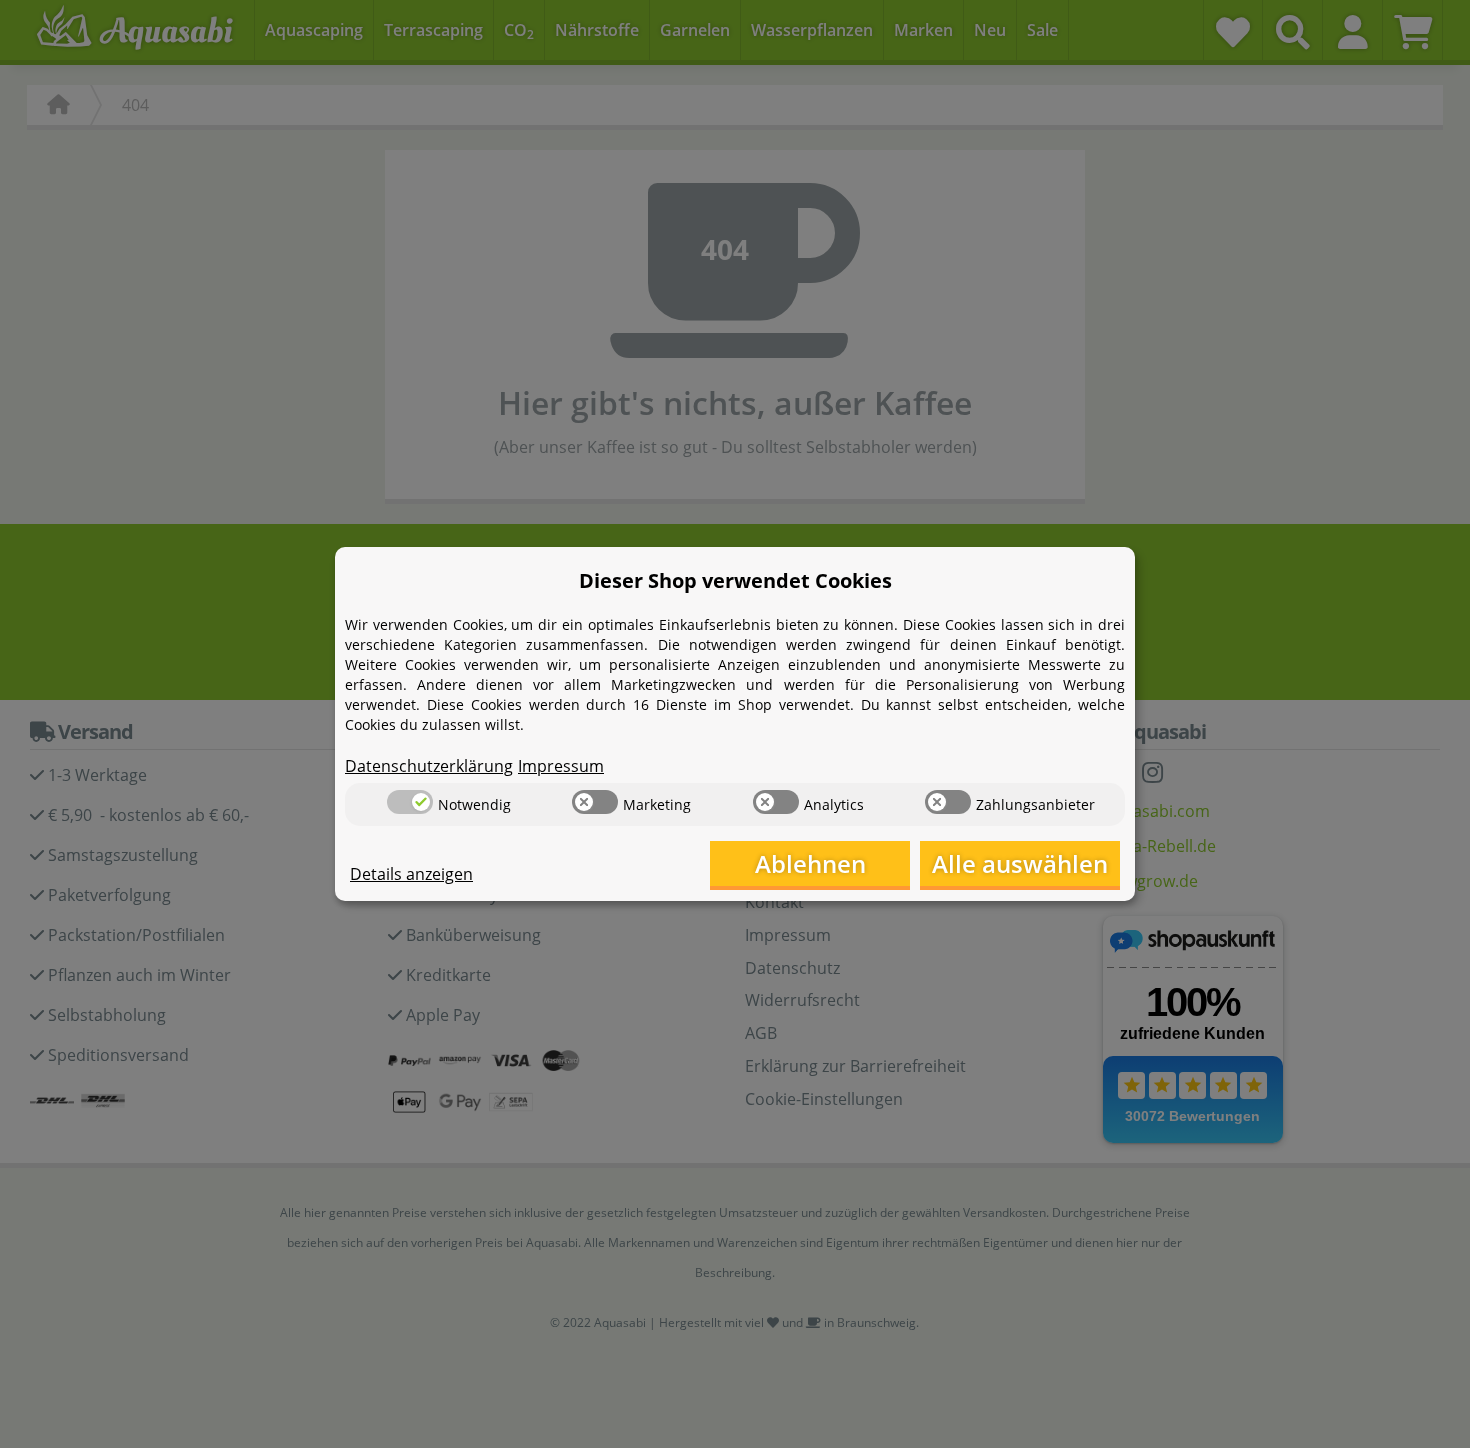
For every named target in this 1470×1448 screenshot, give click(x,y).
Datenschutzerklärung (429, 766)
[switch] (410, 802)
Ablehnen (810, 863)
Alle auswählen (1020, 863)
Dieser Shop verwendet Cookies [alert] (735, 580)
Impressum (561, 766)
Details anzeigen (411, 874)
